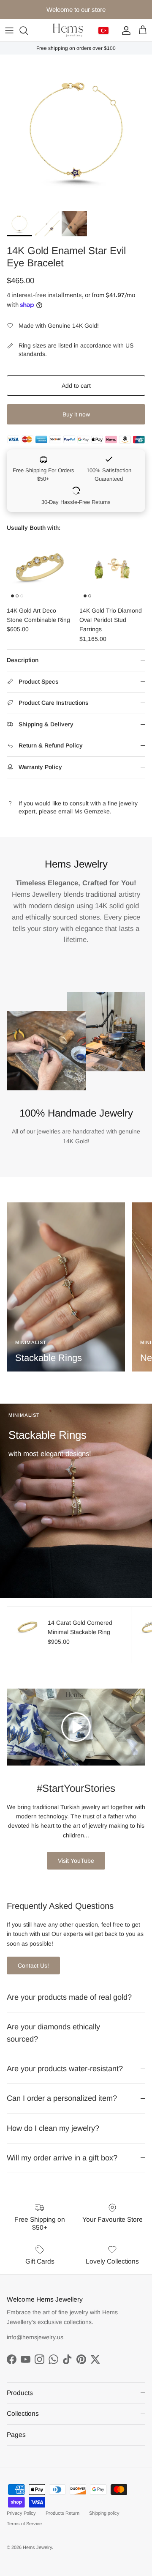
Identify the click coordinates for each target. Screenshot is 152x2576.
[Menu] (9, 30)
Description (23, 660)
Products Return (62, 2513)
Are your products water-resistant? (65, 2069)
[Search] (28, 30)
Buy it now (76, 414)
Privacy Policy (21, 2513)
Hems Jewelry (37, 2547)
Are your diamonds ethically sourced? (53, 2033)
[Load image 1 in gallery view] (76, 131)
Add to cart (76, 386)
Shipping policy (104, 2513)
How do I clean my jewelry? (53, 2128)
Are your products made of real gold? (69, 1997)
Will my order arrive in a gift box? (62, 2158)
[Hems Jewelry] (68, 30)
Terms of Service (24, 2524)
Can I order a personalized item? (62, 2098)
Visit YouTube (76, 1861)
